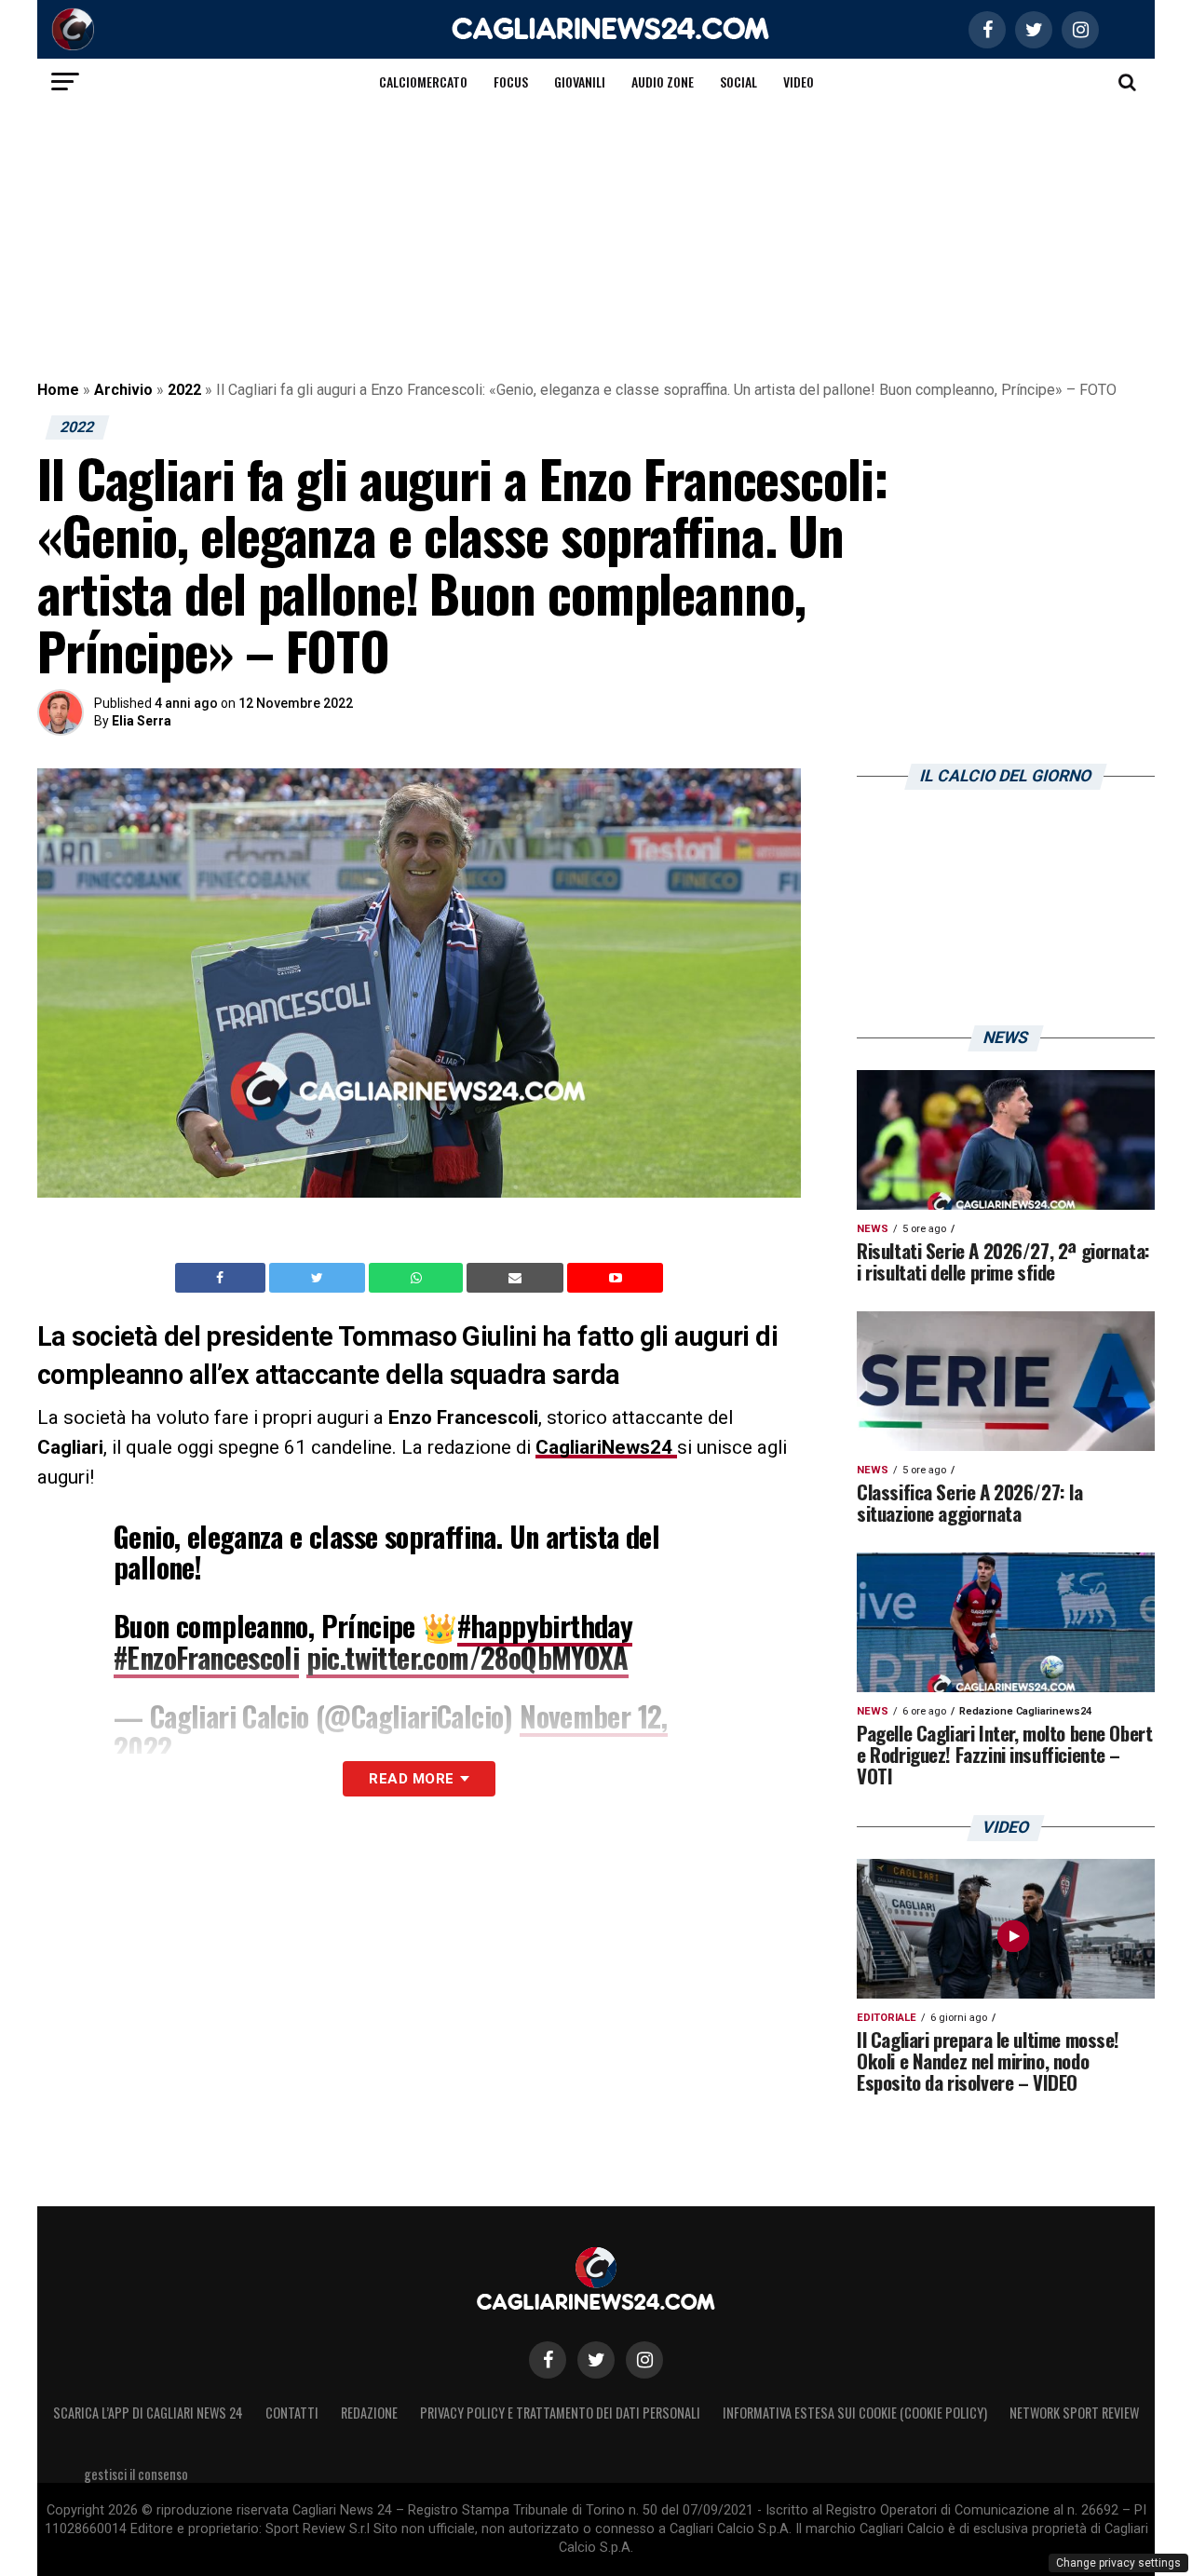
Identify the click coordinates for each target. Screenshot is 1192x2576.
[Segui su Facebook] (548, 2360)
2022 (184, 390)
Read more (411, 1779)
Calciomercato (423, 81)
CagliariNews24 (606, 1447)
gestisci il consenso (136, 2474)
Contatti (292, 2413)
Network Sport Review (1074, 2413)
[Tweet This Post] (319, 1278)
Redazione (369, 2413)
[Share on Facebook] (223, 1278)
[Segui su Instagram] (644, 2360)
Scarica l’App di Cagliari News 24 (148, 2413)
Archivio (123, 390)
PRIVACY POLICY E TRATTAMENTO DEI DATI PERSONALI (560, 2413)
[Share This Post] (418, 1278)
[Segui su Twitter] (596, 2360)
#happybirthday (545, 1626)
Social (738, 81)
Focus (511, 81)
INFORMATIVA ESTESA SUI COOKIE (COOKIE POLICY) (855, 2413)
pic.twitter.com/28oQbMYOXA (467, 1657)
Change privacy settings (1118, 2563)
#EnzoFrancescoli (206, 1657)
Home (58, 390)
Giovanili (580, 81)
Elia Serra (142, 721)
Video (799, 81)
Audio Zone (663, 81)
